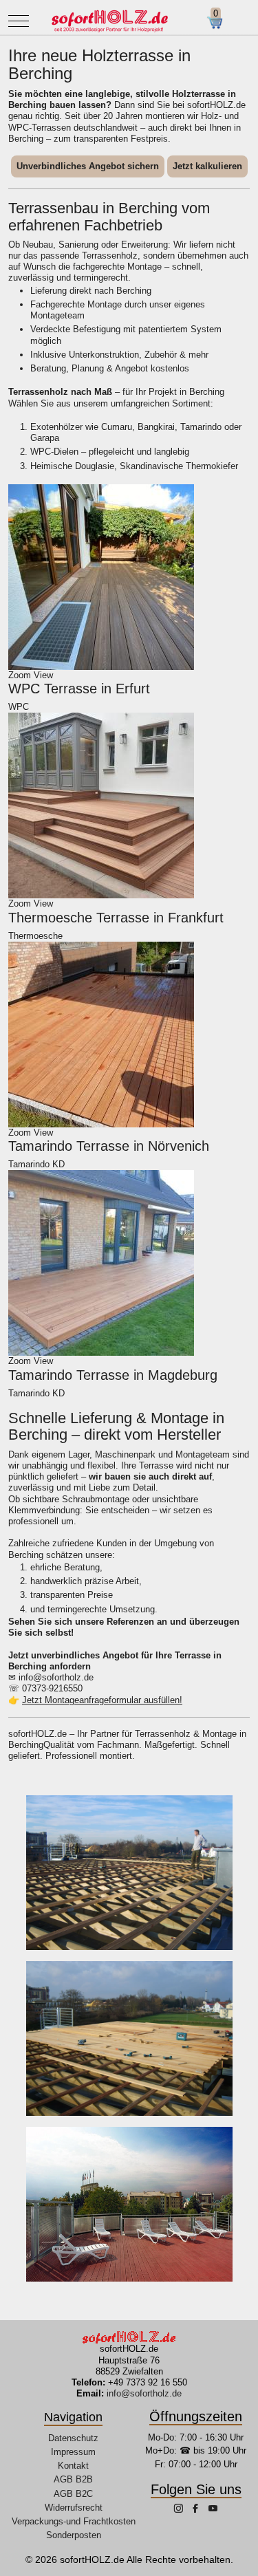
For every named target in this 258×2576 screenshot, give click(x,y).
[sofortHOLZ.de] (109, 21)
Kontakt (73, 2466)
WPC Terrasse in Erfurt (79, 689)
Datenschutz (73, 2438)
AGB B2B (73, 2479)
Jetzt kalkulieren (207, 166)
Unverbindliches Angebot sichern (88, 166)
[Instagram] (180, 2510)
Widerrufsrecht (74, 2508)
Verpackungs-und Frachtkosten (74, 2521)
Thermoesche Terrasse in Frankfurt (116, 918)
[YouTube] (213, 2510)
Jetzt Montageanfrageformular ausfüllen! (102, 1700)
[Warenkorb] (220, 23)
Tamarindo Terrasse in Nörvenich (109, 1146)
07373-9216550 (52, 1688)
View (43, 675)
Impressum (73, 2452)
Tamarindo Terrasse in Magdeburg (113, 1375)
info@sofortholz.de (56, 1677)
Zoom (20, 675)
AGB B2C (73, 2494)
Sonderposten (74, 2535)
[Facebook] (197, 2510)
